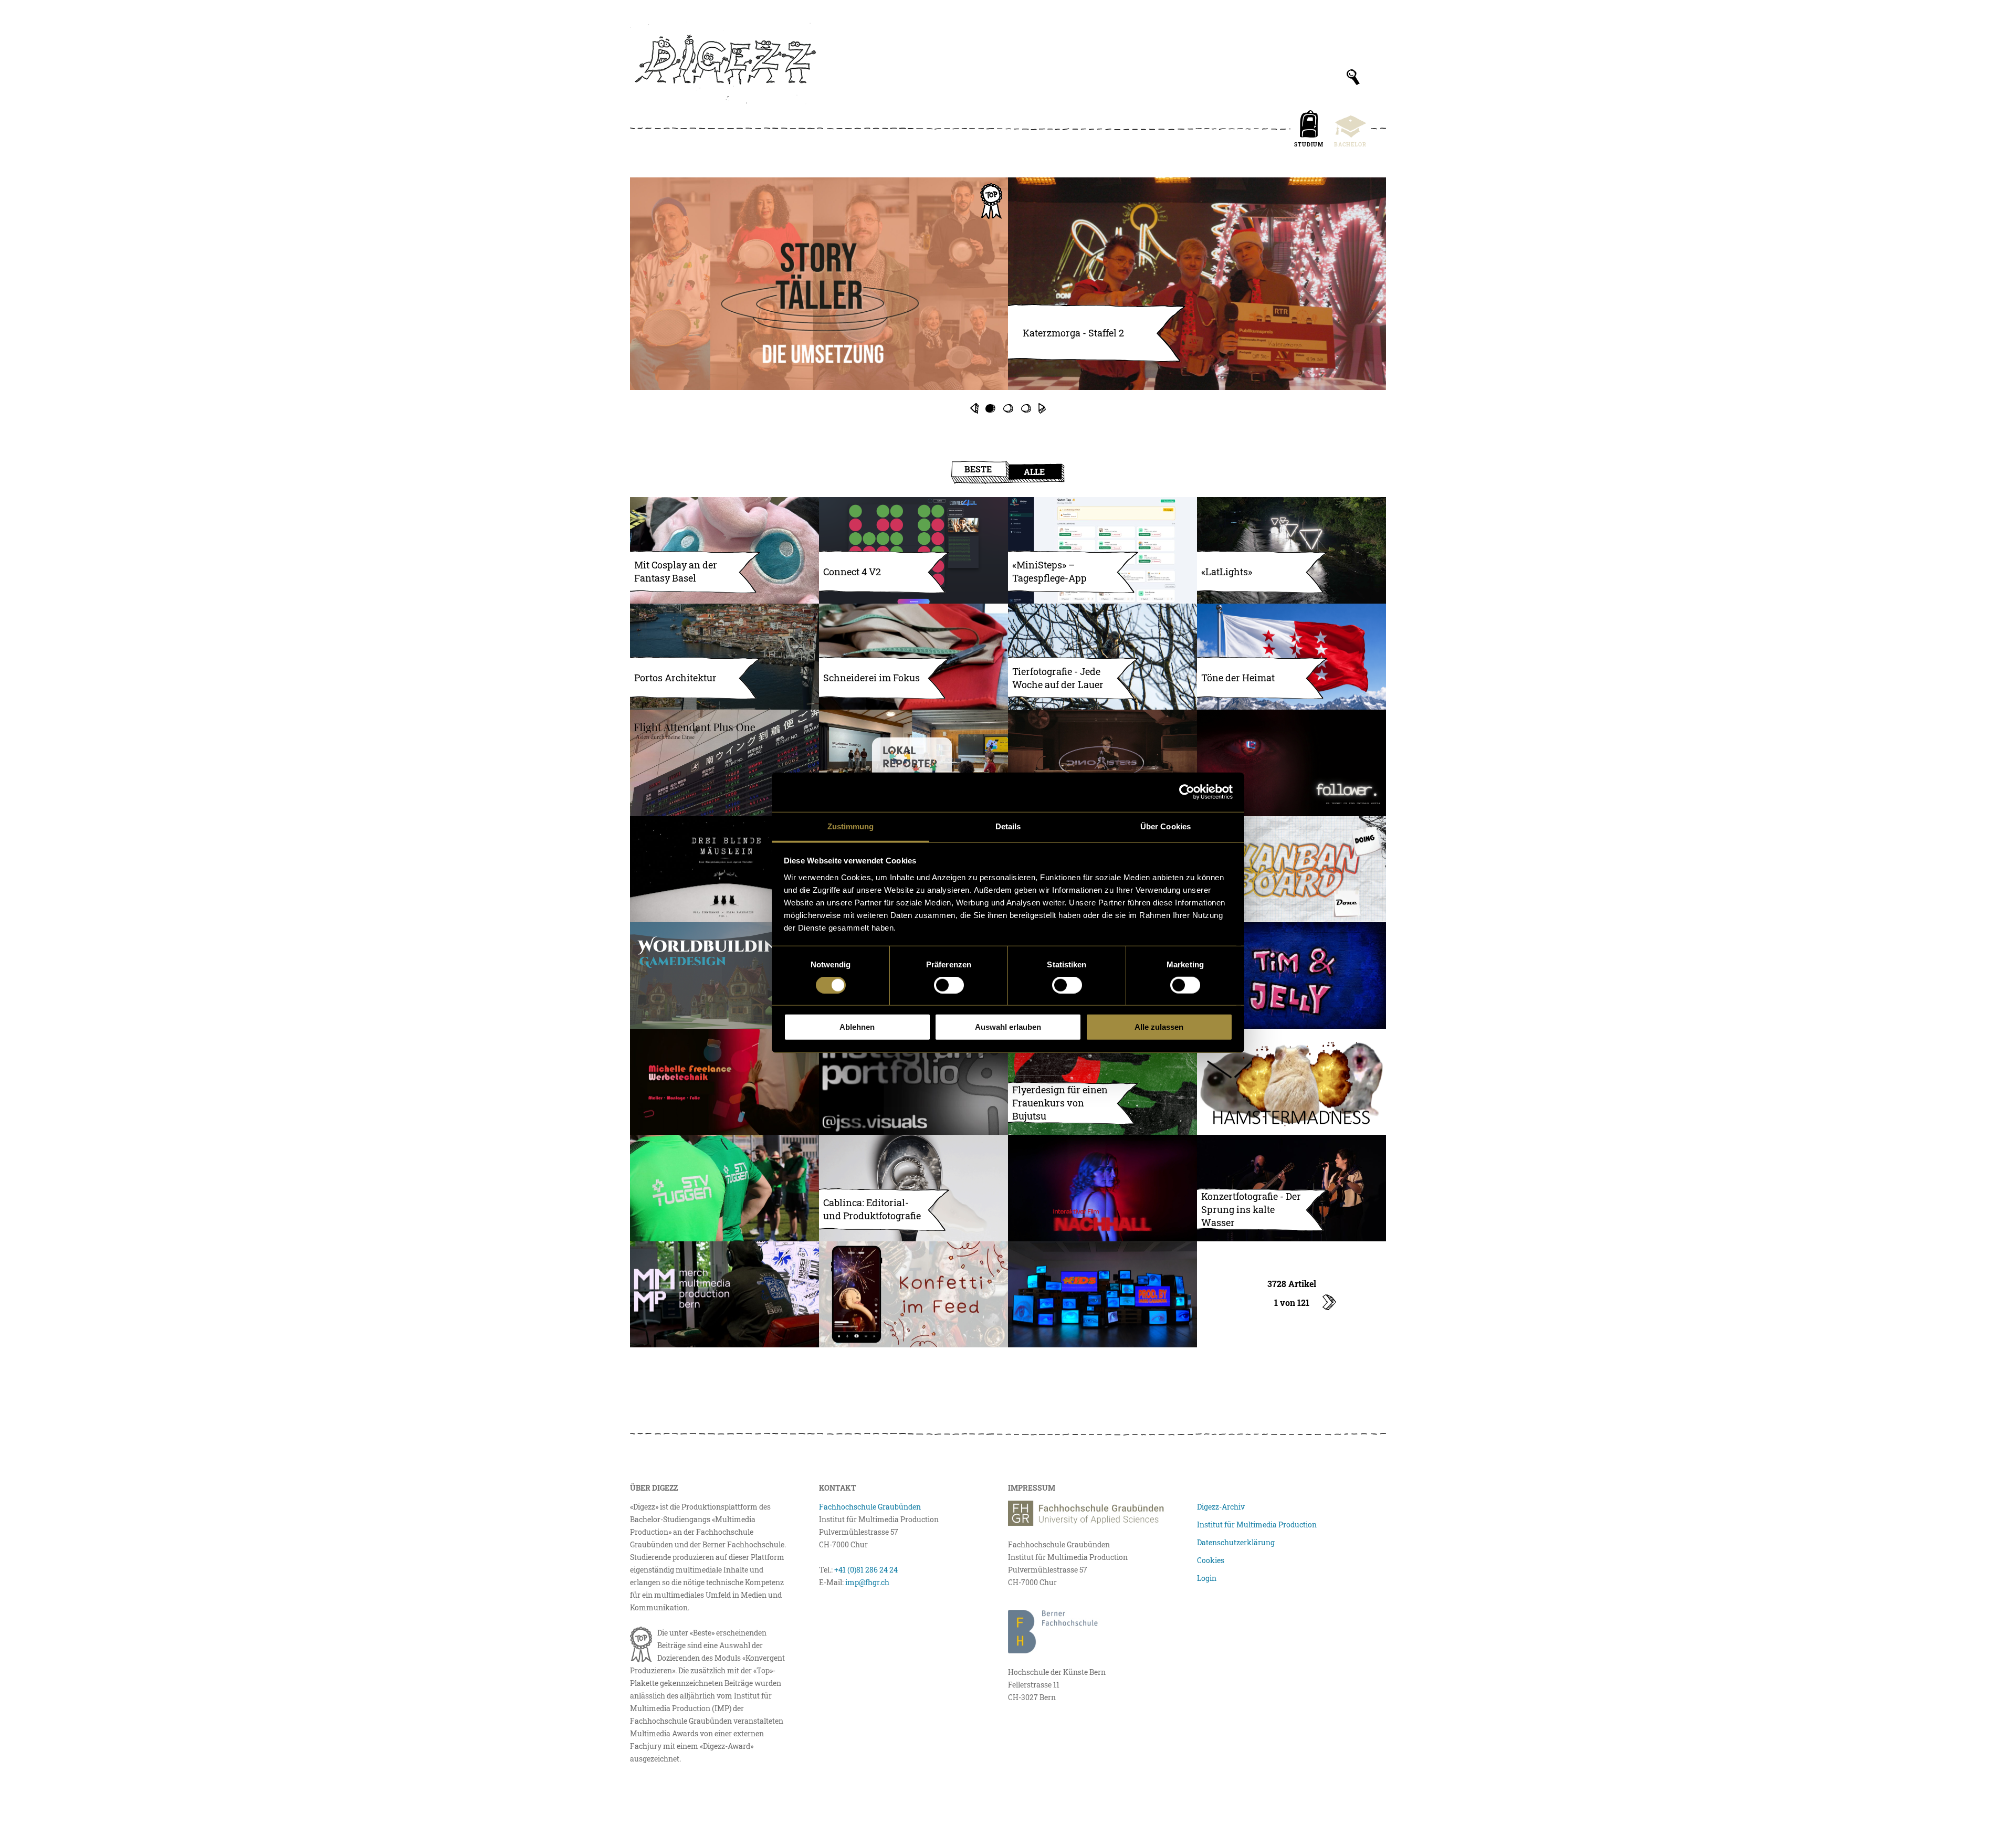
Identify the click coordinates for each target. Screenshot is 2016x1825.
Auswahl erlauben (1008, 1027)
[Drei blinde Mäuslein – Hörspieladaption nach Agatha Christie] (724, 869)
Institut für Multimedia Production (1257, 1525)
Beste (978, 469)
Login (1207, 1578)
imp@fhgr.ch (867, 1582)
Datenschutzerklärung (1236, 1542)
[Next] (1042, 408)
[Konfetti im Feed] (913, 1295)
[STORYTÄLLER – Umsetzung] (819, 284)
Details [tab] (1008, 826)
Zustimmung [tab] (851, 826)
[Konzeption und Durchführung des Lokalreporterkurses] (913, 763)
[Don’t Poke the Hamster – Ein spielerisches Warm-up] (1291, 1082)
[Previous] (974, 408)
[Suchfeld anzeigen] (1353, 77)
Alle (1034, 472)
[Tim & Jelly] (1291, 975)
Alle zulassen (1159, 1027)
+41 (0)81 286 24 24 (866, 1570)
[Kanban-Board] (1291, 869)
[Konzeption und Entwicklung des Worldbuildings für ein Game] (724, 975)
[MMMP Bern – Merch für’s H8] (724, 1295)
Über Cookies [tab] (1165, 826)
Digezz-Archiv (1221, 1507)
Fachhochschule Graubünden (870, 1507)
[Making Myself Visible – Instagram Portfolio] (913, 1082)
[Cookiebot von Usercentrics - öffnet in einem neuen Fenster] (1187, 792)
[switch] (949, 985)
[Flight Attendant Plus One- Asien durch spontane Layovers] (724, 763)
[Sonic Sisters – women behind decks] (1102, 763)
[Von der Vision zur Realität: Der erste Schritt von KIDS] (1102, 1295)
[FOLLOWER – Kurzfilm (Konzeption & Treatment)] (1291, 763)
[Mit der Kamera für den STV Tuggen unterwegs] (724, 1188)
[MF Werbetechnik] (724, 1082)
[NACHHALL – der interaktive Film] (1102, 1188)
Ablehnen (857, 1027)
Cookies (1211, 1560)
